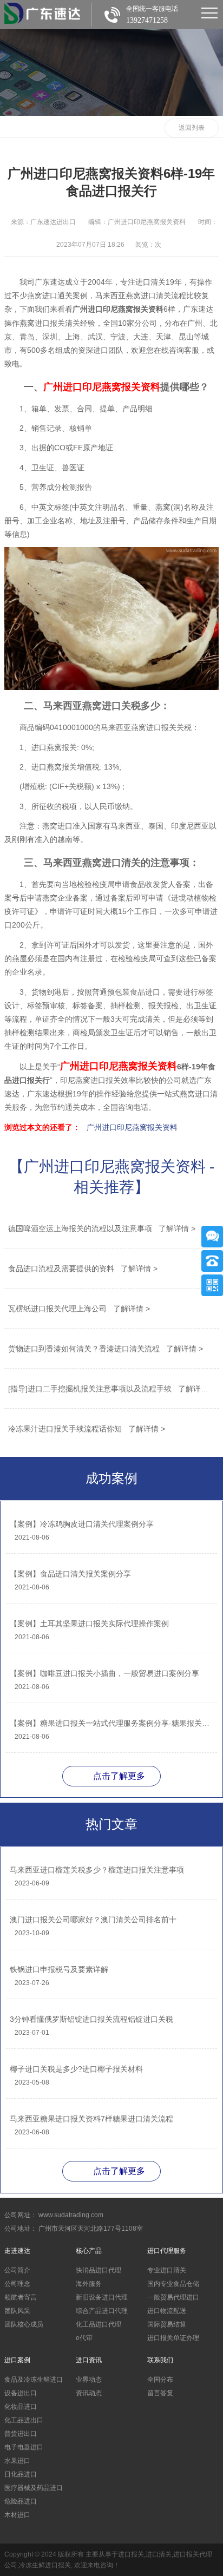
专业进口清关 (167, 2270)
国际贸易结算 (167, 2324)
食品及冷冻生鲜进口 (34, 2380)
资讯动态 (89, 2393)
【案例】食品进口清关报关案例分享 (70, 1574)
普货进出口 (21, 2434)
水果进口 (17, 2461)
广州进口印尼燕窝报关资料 (132, 1127)
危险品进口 (21, 2501)
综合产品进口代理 (102, 2311)
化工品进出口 (24, 2420)
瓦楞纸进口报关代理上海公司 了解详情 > (79, 1309)
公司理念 (17, 2284)
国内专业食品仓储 (173, 2284)
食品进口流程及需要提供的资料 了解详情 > (83, 1269)
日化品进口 (21, 2474)
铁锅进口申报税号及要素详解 (59, 1969)
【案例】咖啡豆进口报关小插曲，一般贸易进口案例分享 (104, 1673)
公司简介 (17, 2270)
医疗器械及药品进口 (34, 2488)
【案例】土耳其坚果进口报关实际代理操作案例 (89, 1624)
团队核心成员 (24, 2324)
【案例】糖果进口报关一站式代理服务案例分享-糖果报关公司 (111, 1723)
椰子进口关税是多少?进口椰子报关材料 (76, 2069)
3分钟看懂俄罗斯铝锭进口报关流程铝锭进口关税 (91, 2019)
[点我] (209, 13)
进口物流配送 (167, 2311)
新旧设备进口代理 (102, 2297)
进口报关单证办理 (173, 2338)
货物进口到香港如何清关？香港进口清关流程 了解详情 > (106, 1349)
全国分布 (160, 2380)
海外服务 (89, 2284)
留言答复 (160, 2393)
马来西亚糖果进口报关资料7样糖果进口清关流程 (91, 2119)
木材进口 (17, 2515)
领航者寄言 (21, 2297)
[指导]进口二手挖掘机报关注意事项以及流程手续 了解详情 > (111, 1389)
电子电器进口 (24, 2447)
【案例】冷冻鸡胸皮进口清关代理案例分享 (82, 1524)
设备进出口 (21, 2393)
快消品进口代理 (99, 2270)
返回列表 (192, 128)
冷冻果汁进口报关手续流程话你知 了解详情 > (87, 1429)
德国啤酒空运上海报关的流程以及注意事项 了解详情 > (102, 1228)
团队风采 (17, 2311)
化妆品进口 (21, 2407)
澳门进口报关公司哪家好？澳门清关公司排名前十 (93, 1920)
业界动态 (89, 2380)
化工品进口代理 (99, 2324)
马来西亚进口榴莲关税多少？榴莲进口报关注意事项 (97, 1870)
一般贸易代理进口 (173, 2297)
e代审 (84, 2338)
